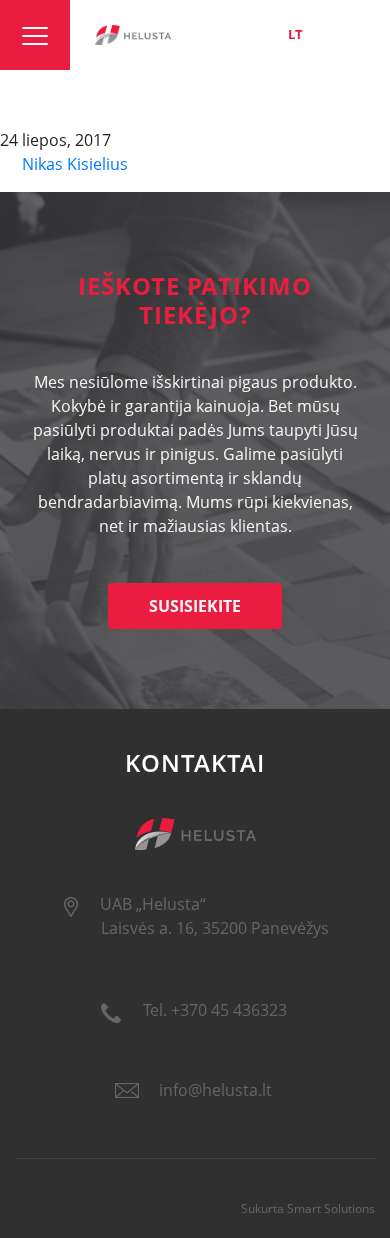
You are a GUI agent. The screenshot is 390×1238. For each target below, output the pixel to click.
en (328, 34)
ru (362, 34)
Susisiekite (195, 606)
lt (295, 34)
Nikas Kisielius (73, 164)
